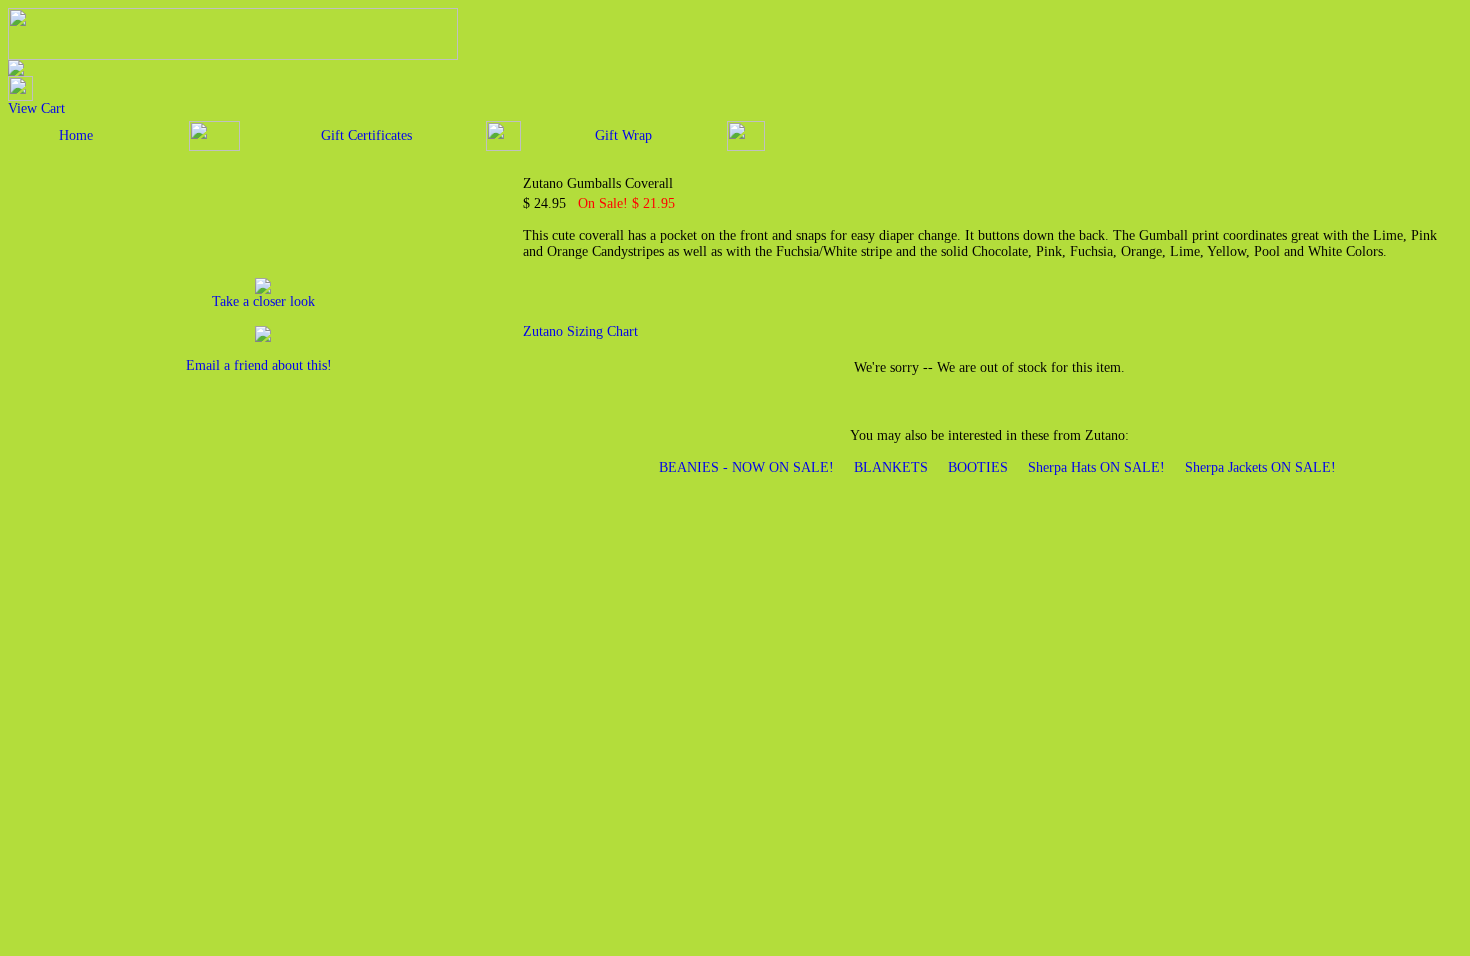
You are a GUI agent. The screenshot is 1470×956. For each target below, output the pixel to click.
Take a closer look (263, 301)
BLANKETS (891, 467)
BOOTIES (978, 467)
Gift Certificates (366, 135)
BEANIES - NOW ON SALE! (746, 467)
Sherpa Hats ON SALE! (1096, 467)
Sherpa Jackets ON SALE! (1260, 467)
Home (76, 135)
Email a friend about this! (259, 365)
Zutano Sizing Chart (580, 331)
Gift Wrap (623, 135)
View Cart (36, 108)
